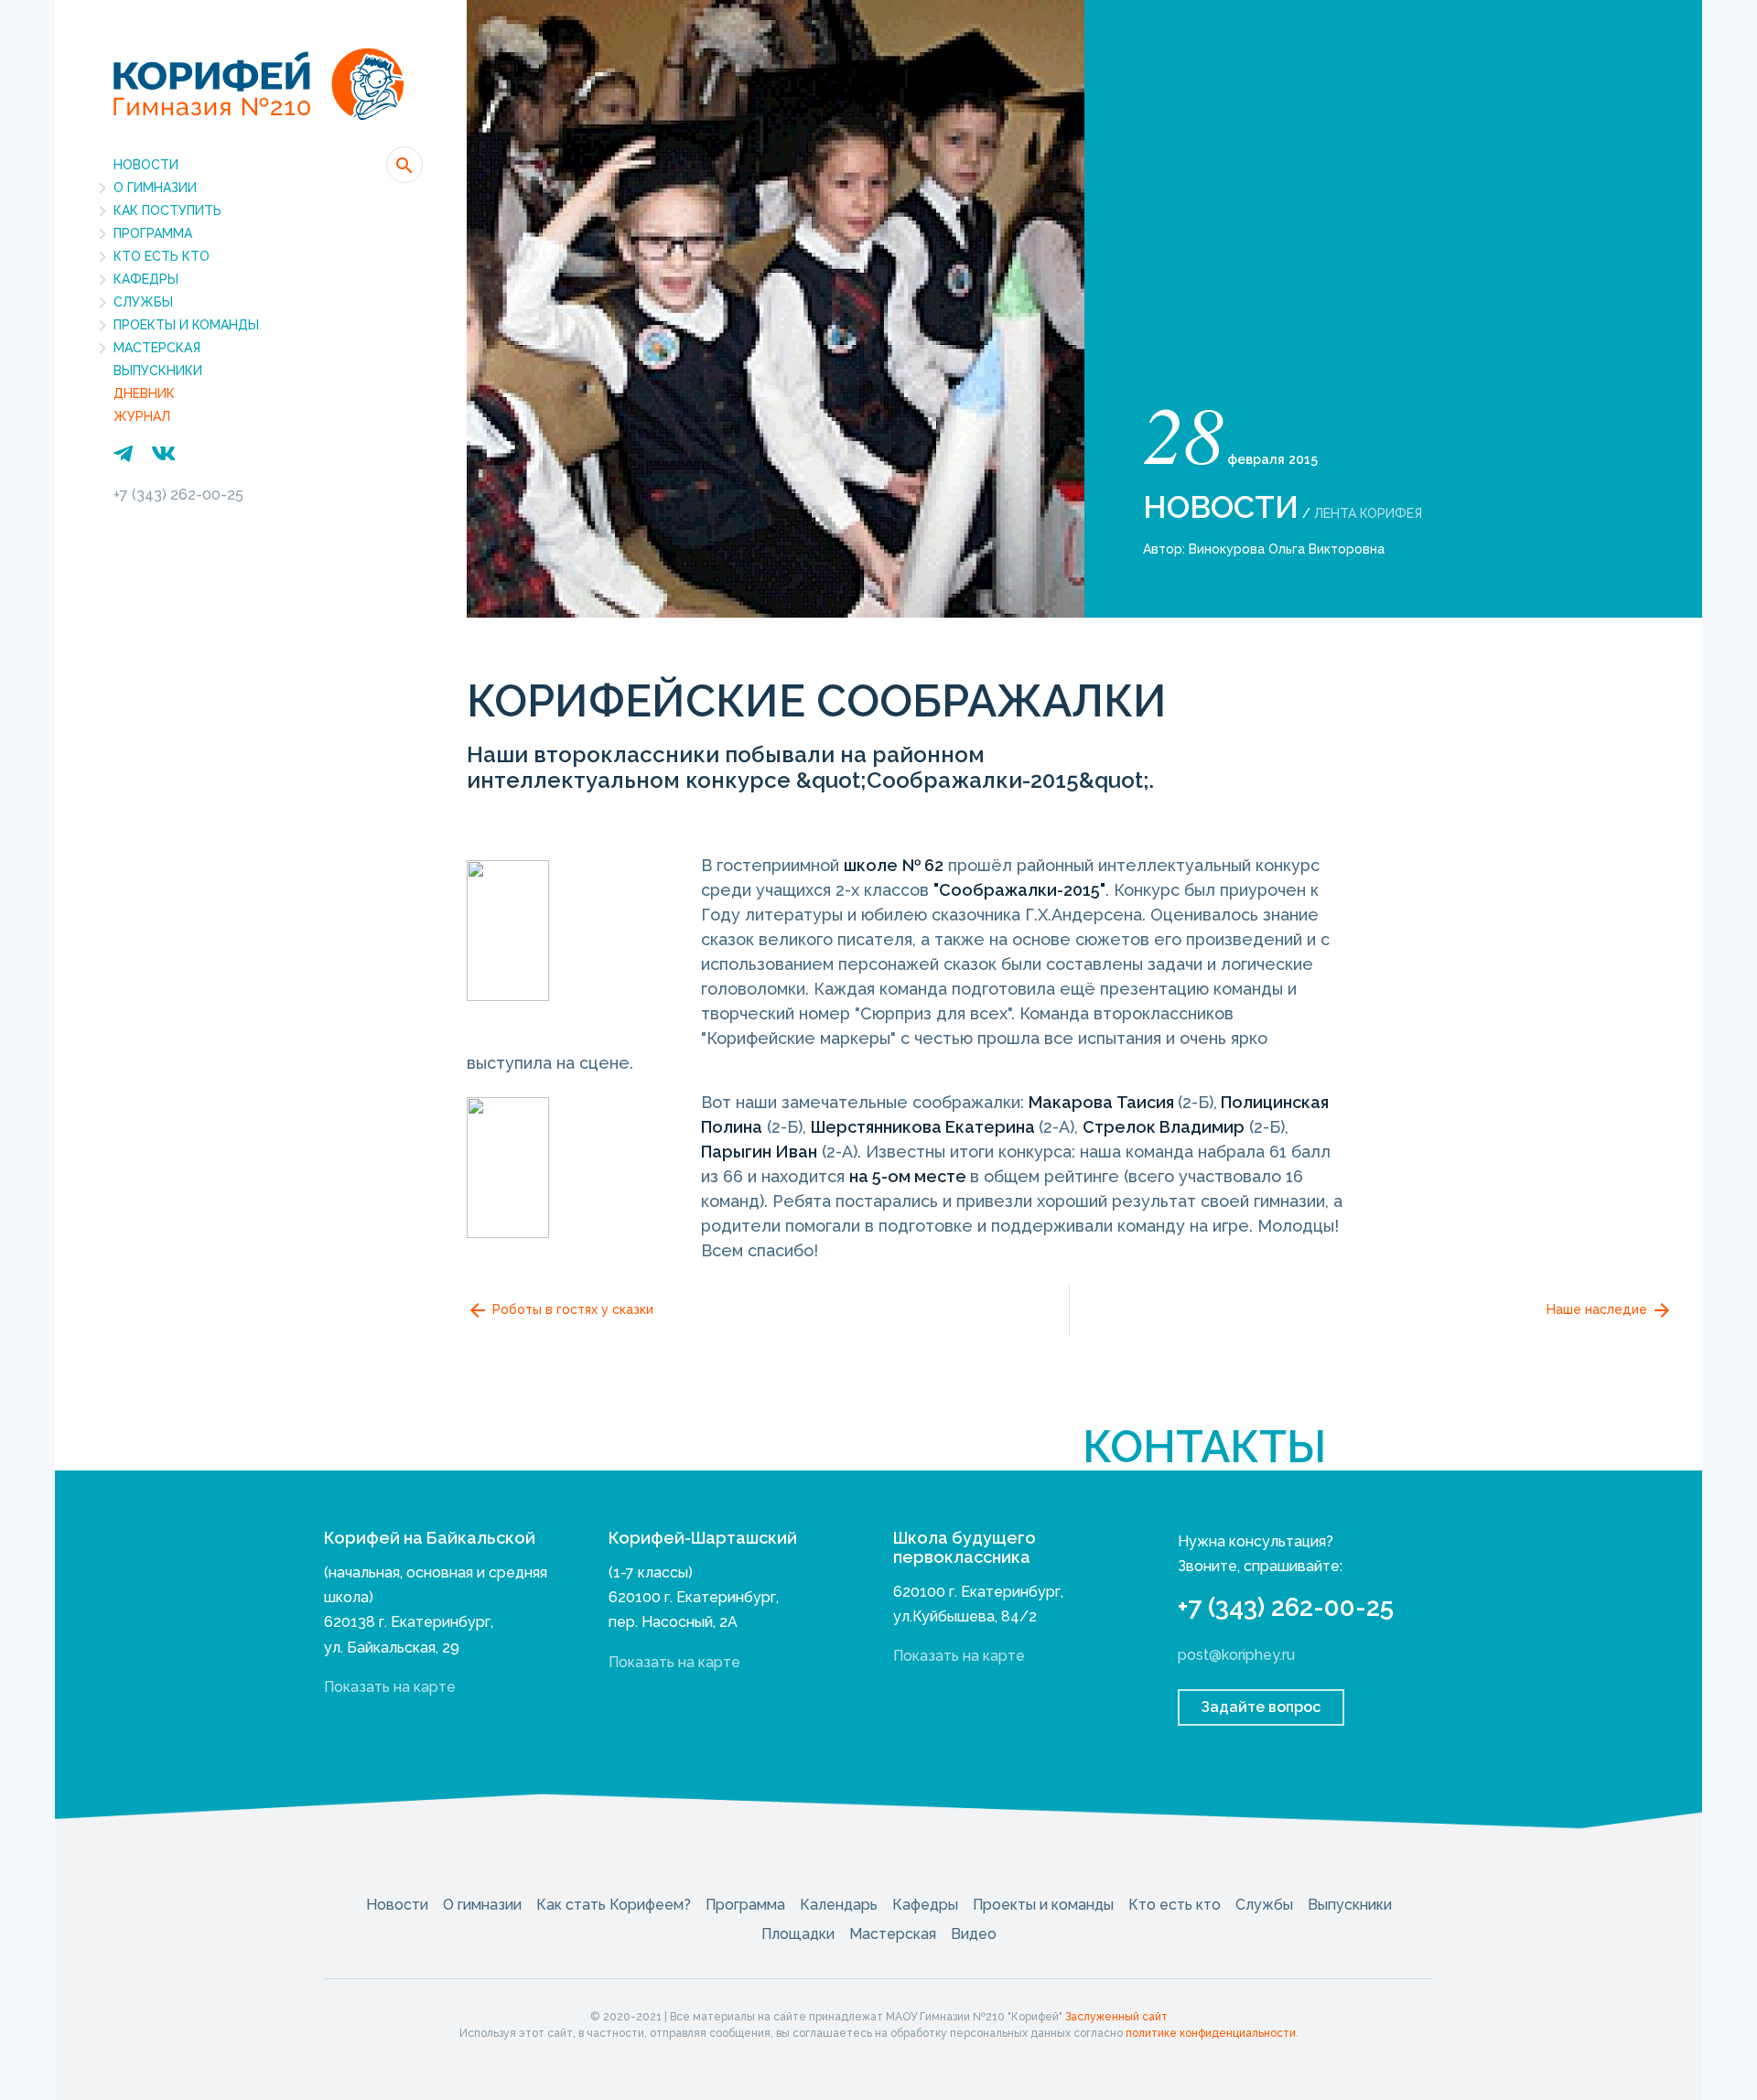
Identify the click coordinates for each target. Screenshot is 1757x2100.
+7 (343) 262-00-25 (178, 495)
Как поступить (167, 210)
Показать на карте (390, 1687)
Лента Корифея (1368, 513)
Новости (146, 165)
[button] (404, 165)
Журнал (142, 416)
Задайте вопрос (1261, 1707)
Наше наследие (1599, 1309)
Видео (974, 1934)
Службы (143, 302)
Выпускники (158, 371)
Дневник (144, 393)
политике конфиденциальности (1211, 2033)
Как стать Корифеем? (614, 1905)
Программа (153, 233)
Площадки (798, 1934)
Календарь (839, 1905)
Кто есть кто (162, 256)
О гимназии (155, 188)
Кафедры (146, 279)
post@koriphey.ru (1236, 1655)
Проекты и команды (186, 325)
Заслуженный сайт (1116, 2017)
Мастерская (157, 348)
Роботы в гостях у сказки (571, 1309)
